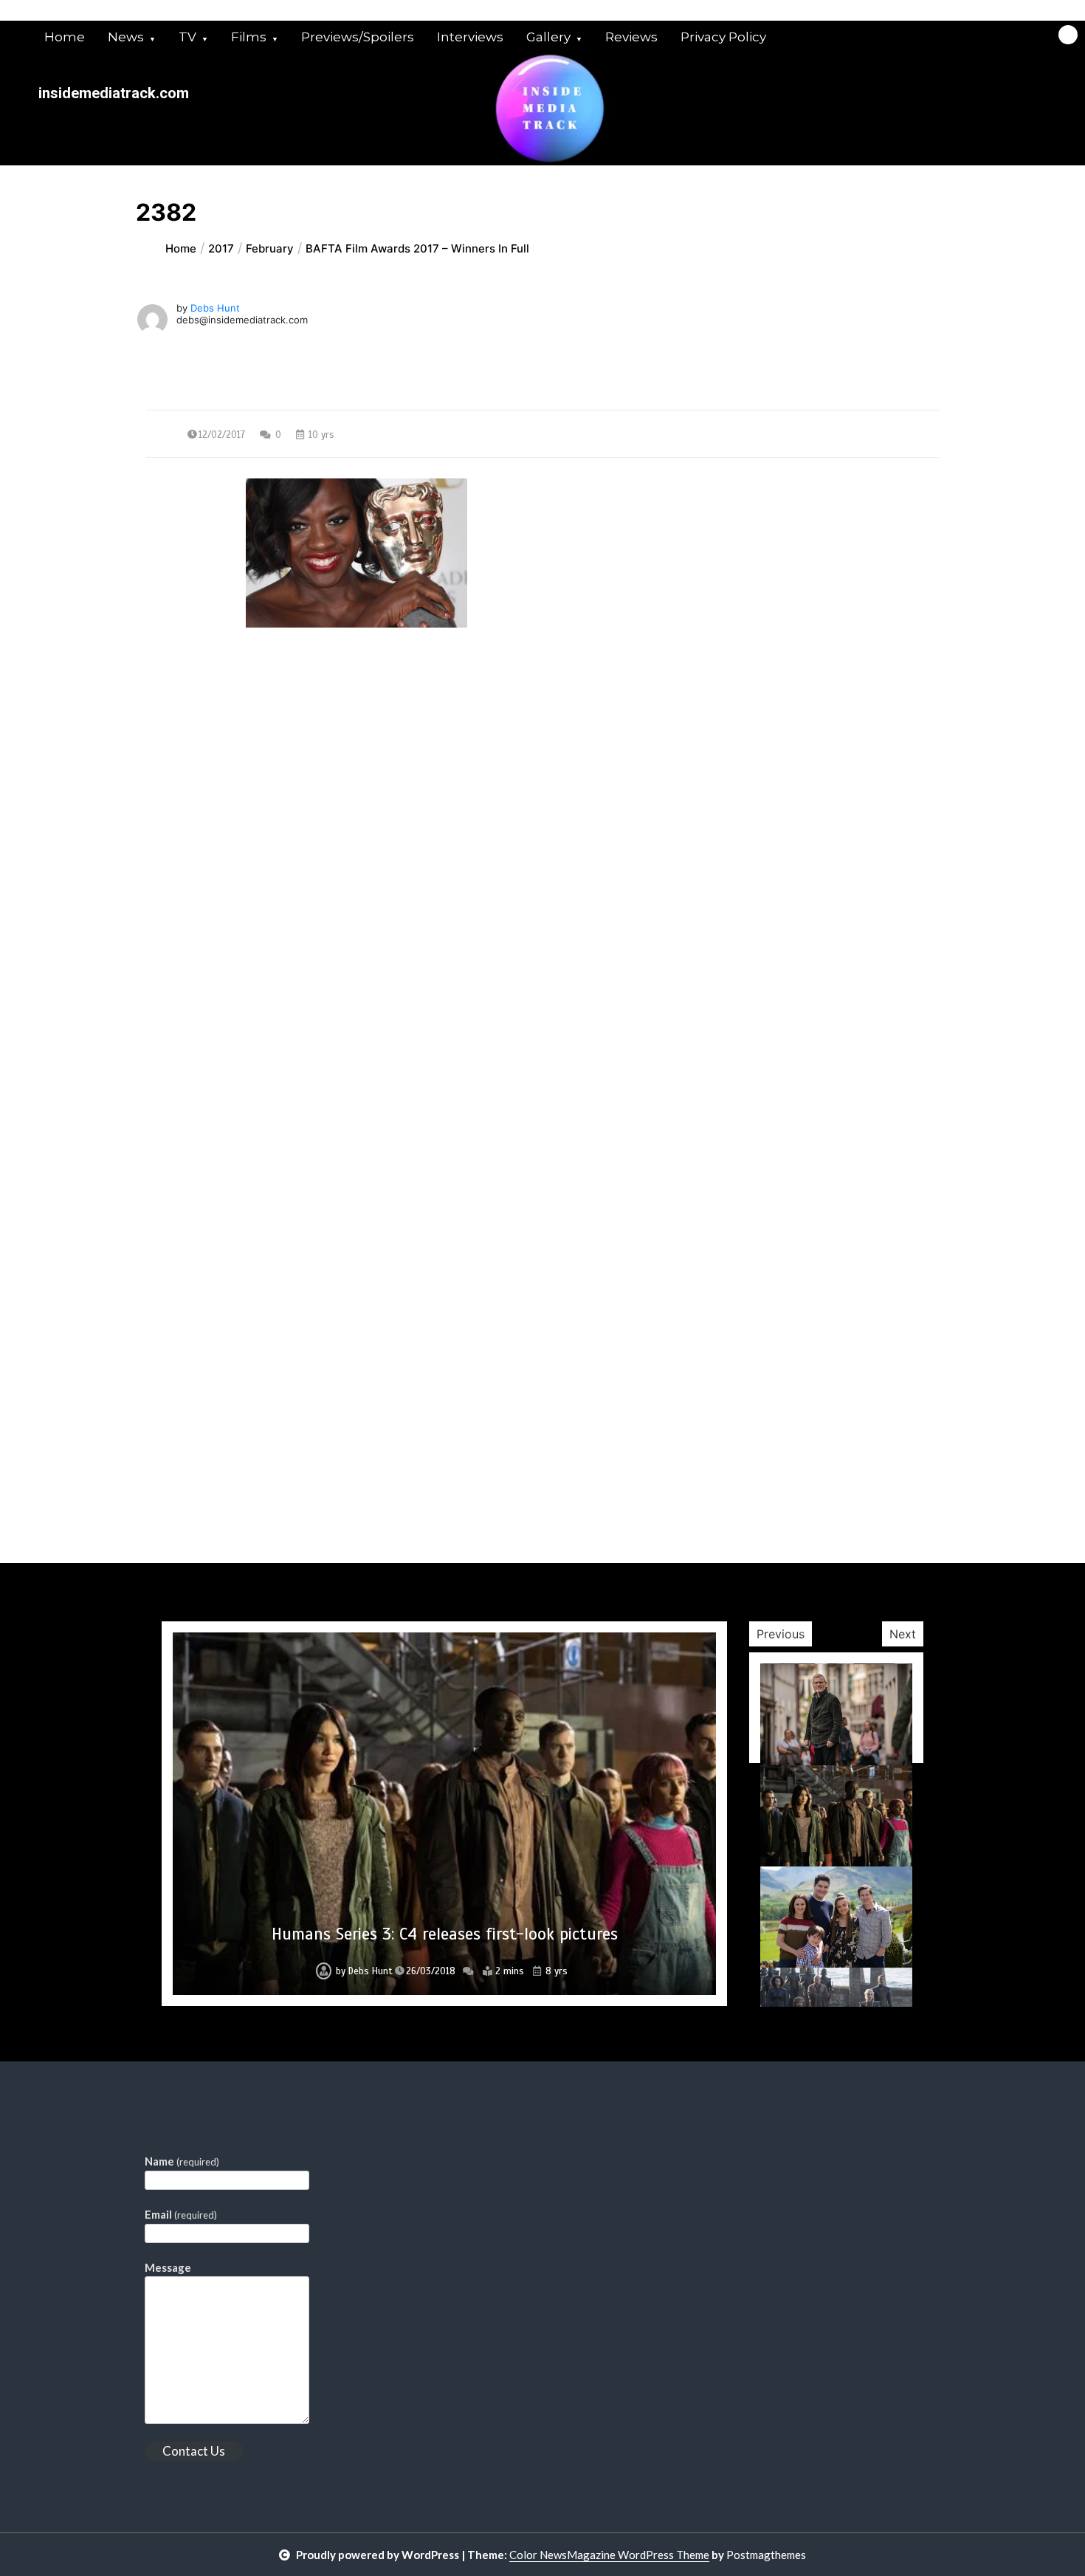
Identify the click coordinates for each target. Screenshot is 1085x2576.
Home (65, 37)
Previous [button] (781, 1634)
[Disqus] (542, 992)
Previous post (218, 761)
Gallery (548, 37)
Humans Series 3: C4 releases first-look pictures (445, 1934)
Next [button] (903, 1634)
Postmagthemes (766, 2555)
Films (249, 37)
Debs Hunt (215, 308)
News (126, 37)
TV (187, 37)
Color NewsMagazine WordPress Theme (609, 2555)
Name (182, 2161)
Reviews (631, 37)
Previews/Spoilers (358, 37)
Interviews (470, 37)
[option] (444, 1814)
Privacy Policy (723, 37)
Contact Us (194, 2451)
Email (181, 2214)
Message (168, 2267)
